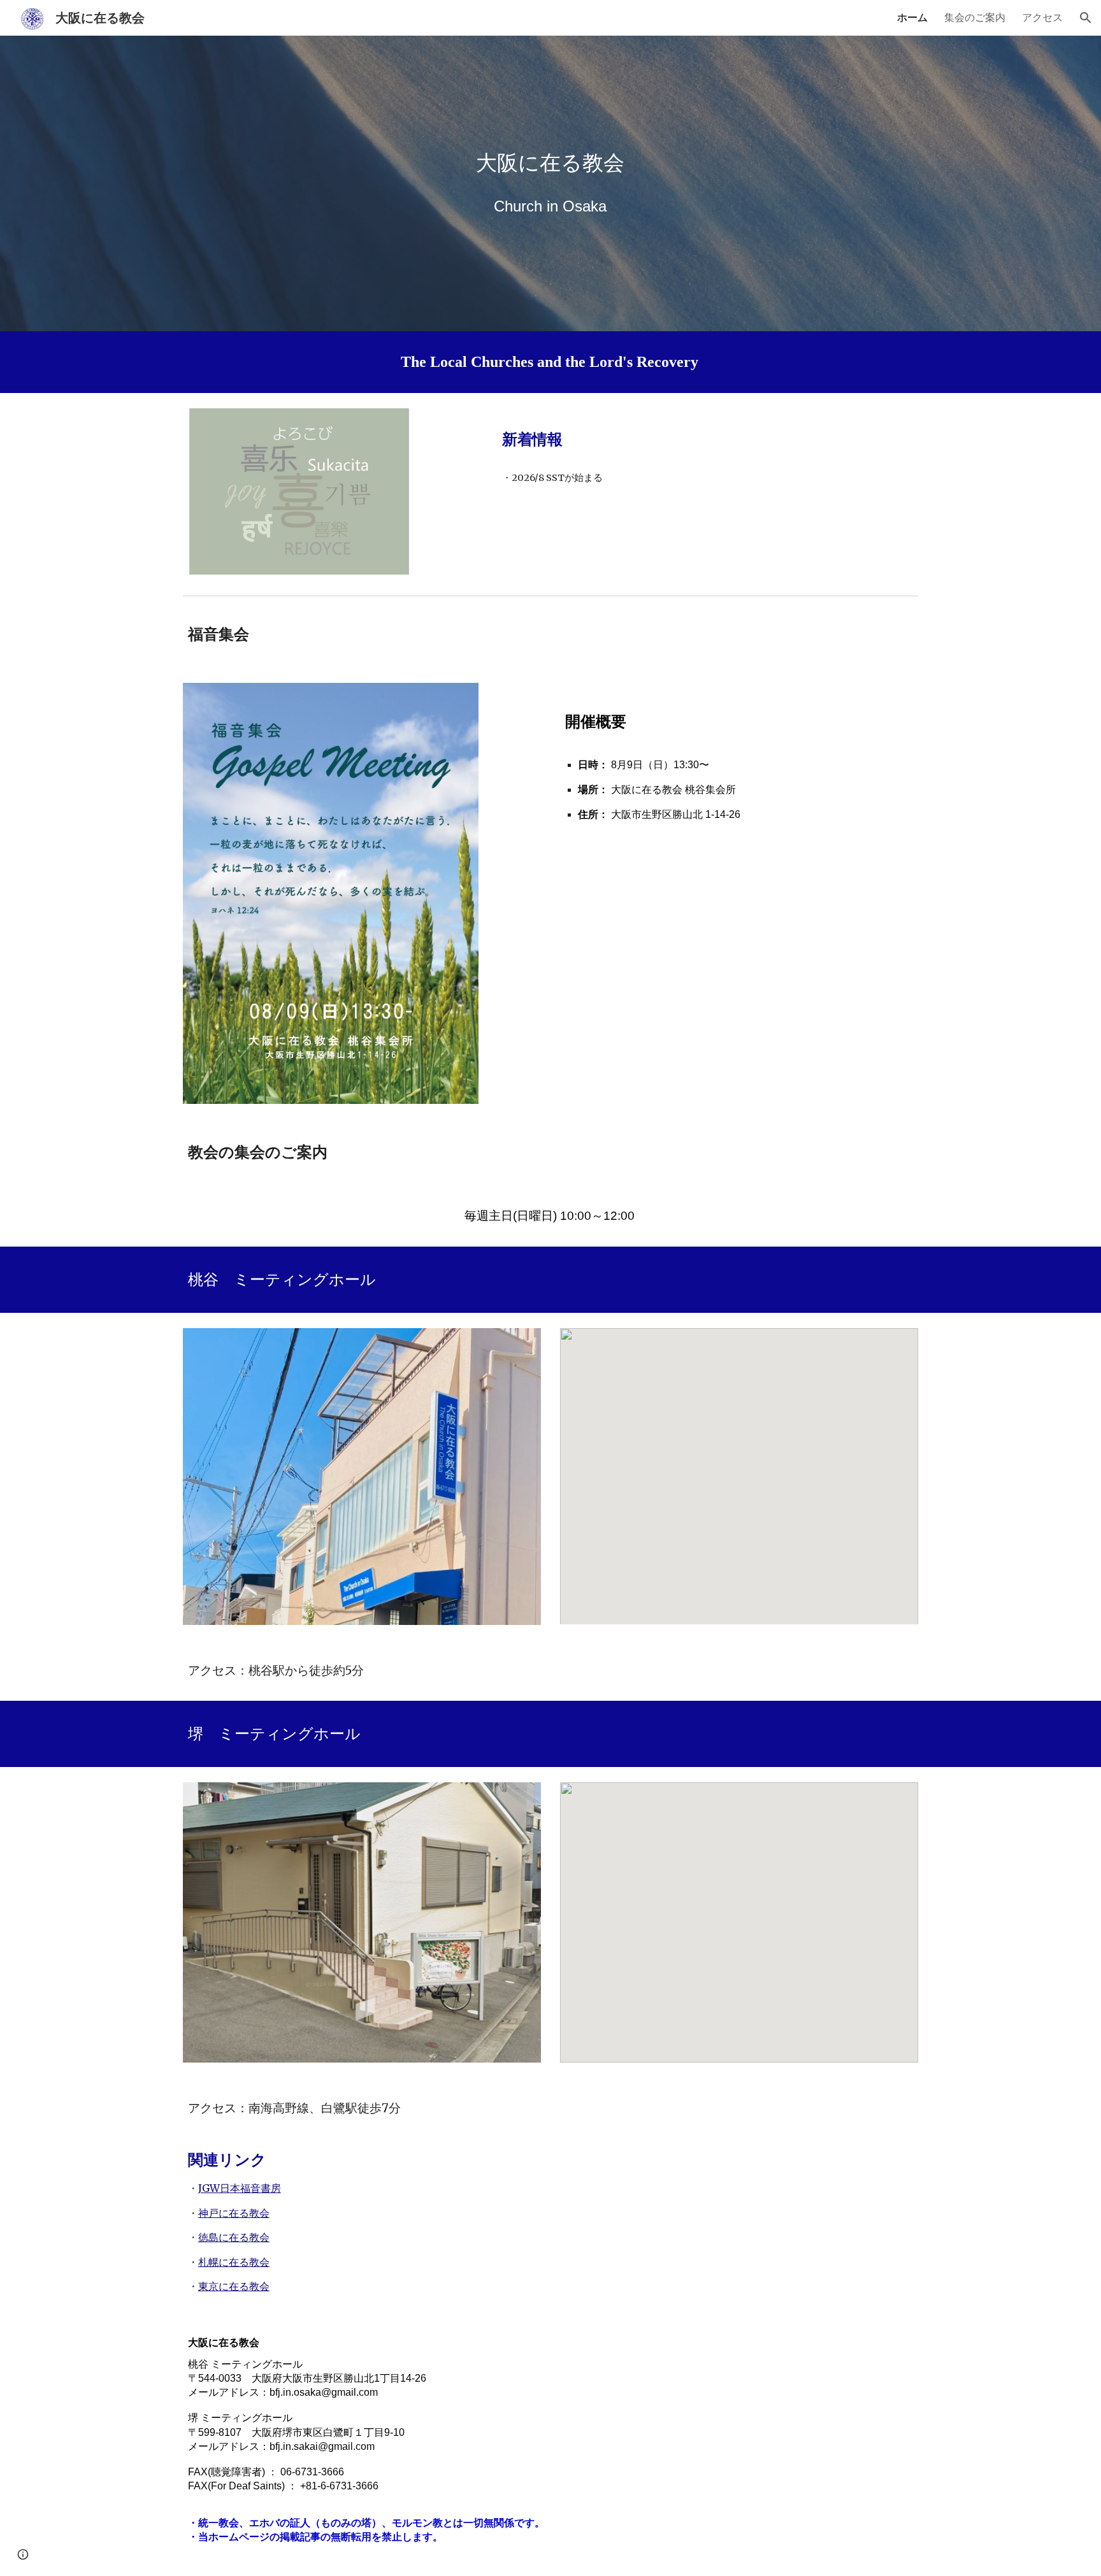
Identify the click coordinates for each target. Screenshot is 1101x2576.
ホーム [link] (912, 17)
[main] (550, 163)
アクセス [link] (1042, 17)
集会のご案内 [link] (975, 17)
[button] (1086, 18)
